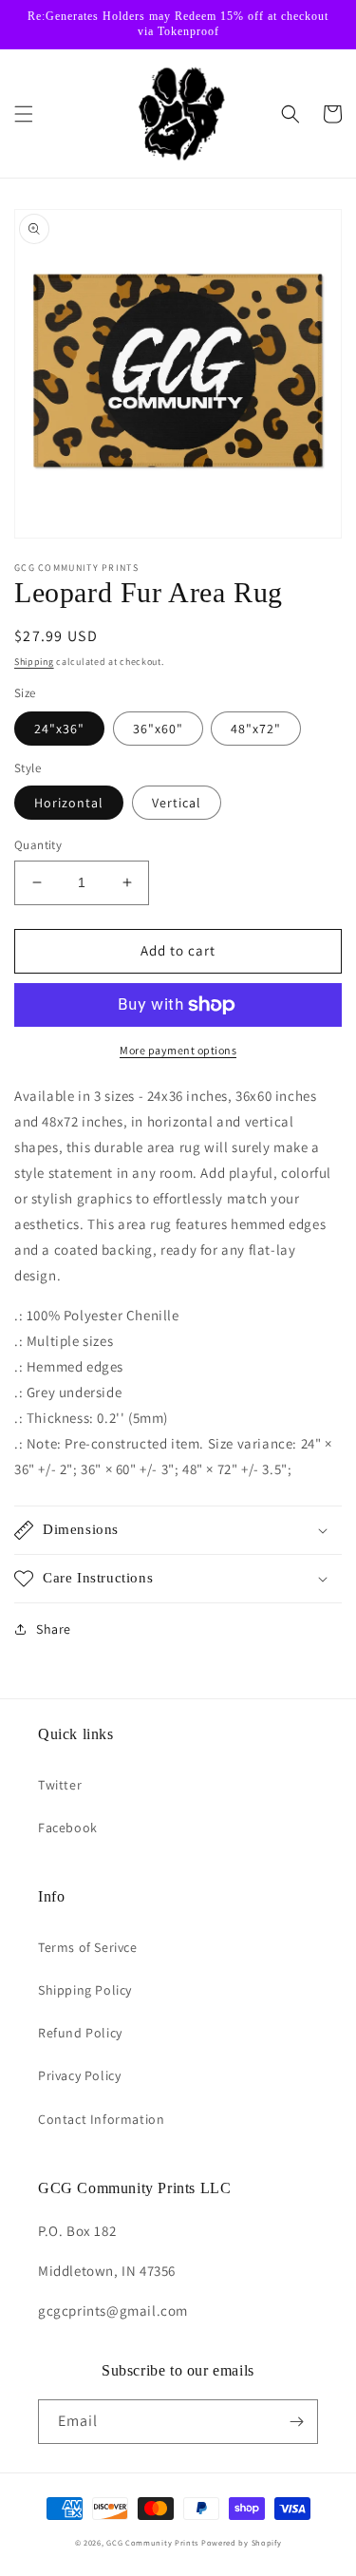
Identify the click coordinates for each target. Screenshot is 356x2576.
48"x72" (256, 729)
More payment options (178, 1050)
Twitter (60, 1785)
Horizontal (69, 803)
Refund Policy (80, 2033)
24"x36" (59, 729)
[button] (24, 114)
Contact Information (101, 2119)
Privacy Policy (79, 2075)
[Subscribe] (296, 2422)
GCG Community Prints (152, 2542)
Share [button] (54, 1629)
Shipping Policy (85, 1990)
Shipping (34, 662)
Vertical (177, 803)
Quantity (38, 845)
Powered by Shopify (242, 2542)
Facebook (68, 1828)
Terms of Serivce (88, 1947)
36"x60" (158, 729)
